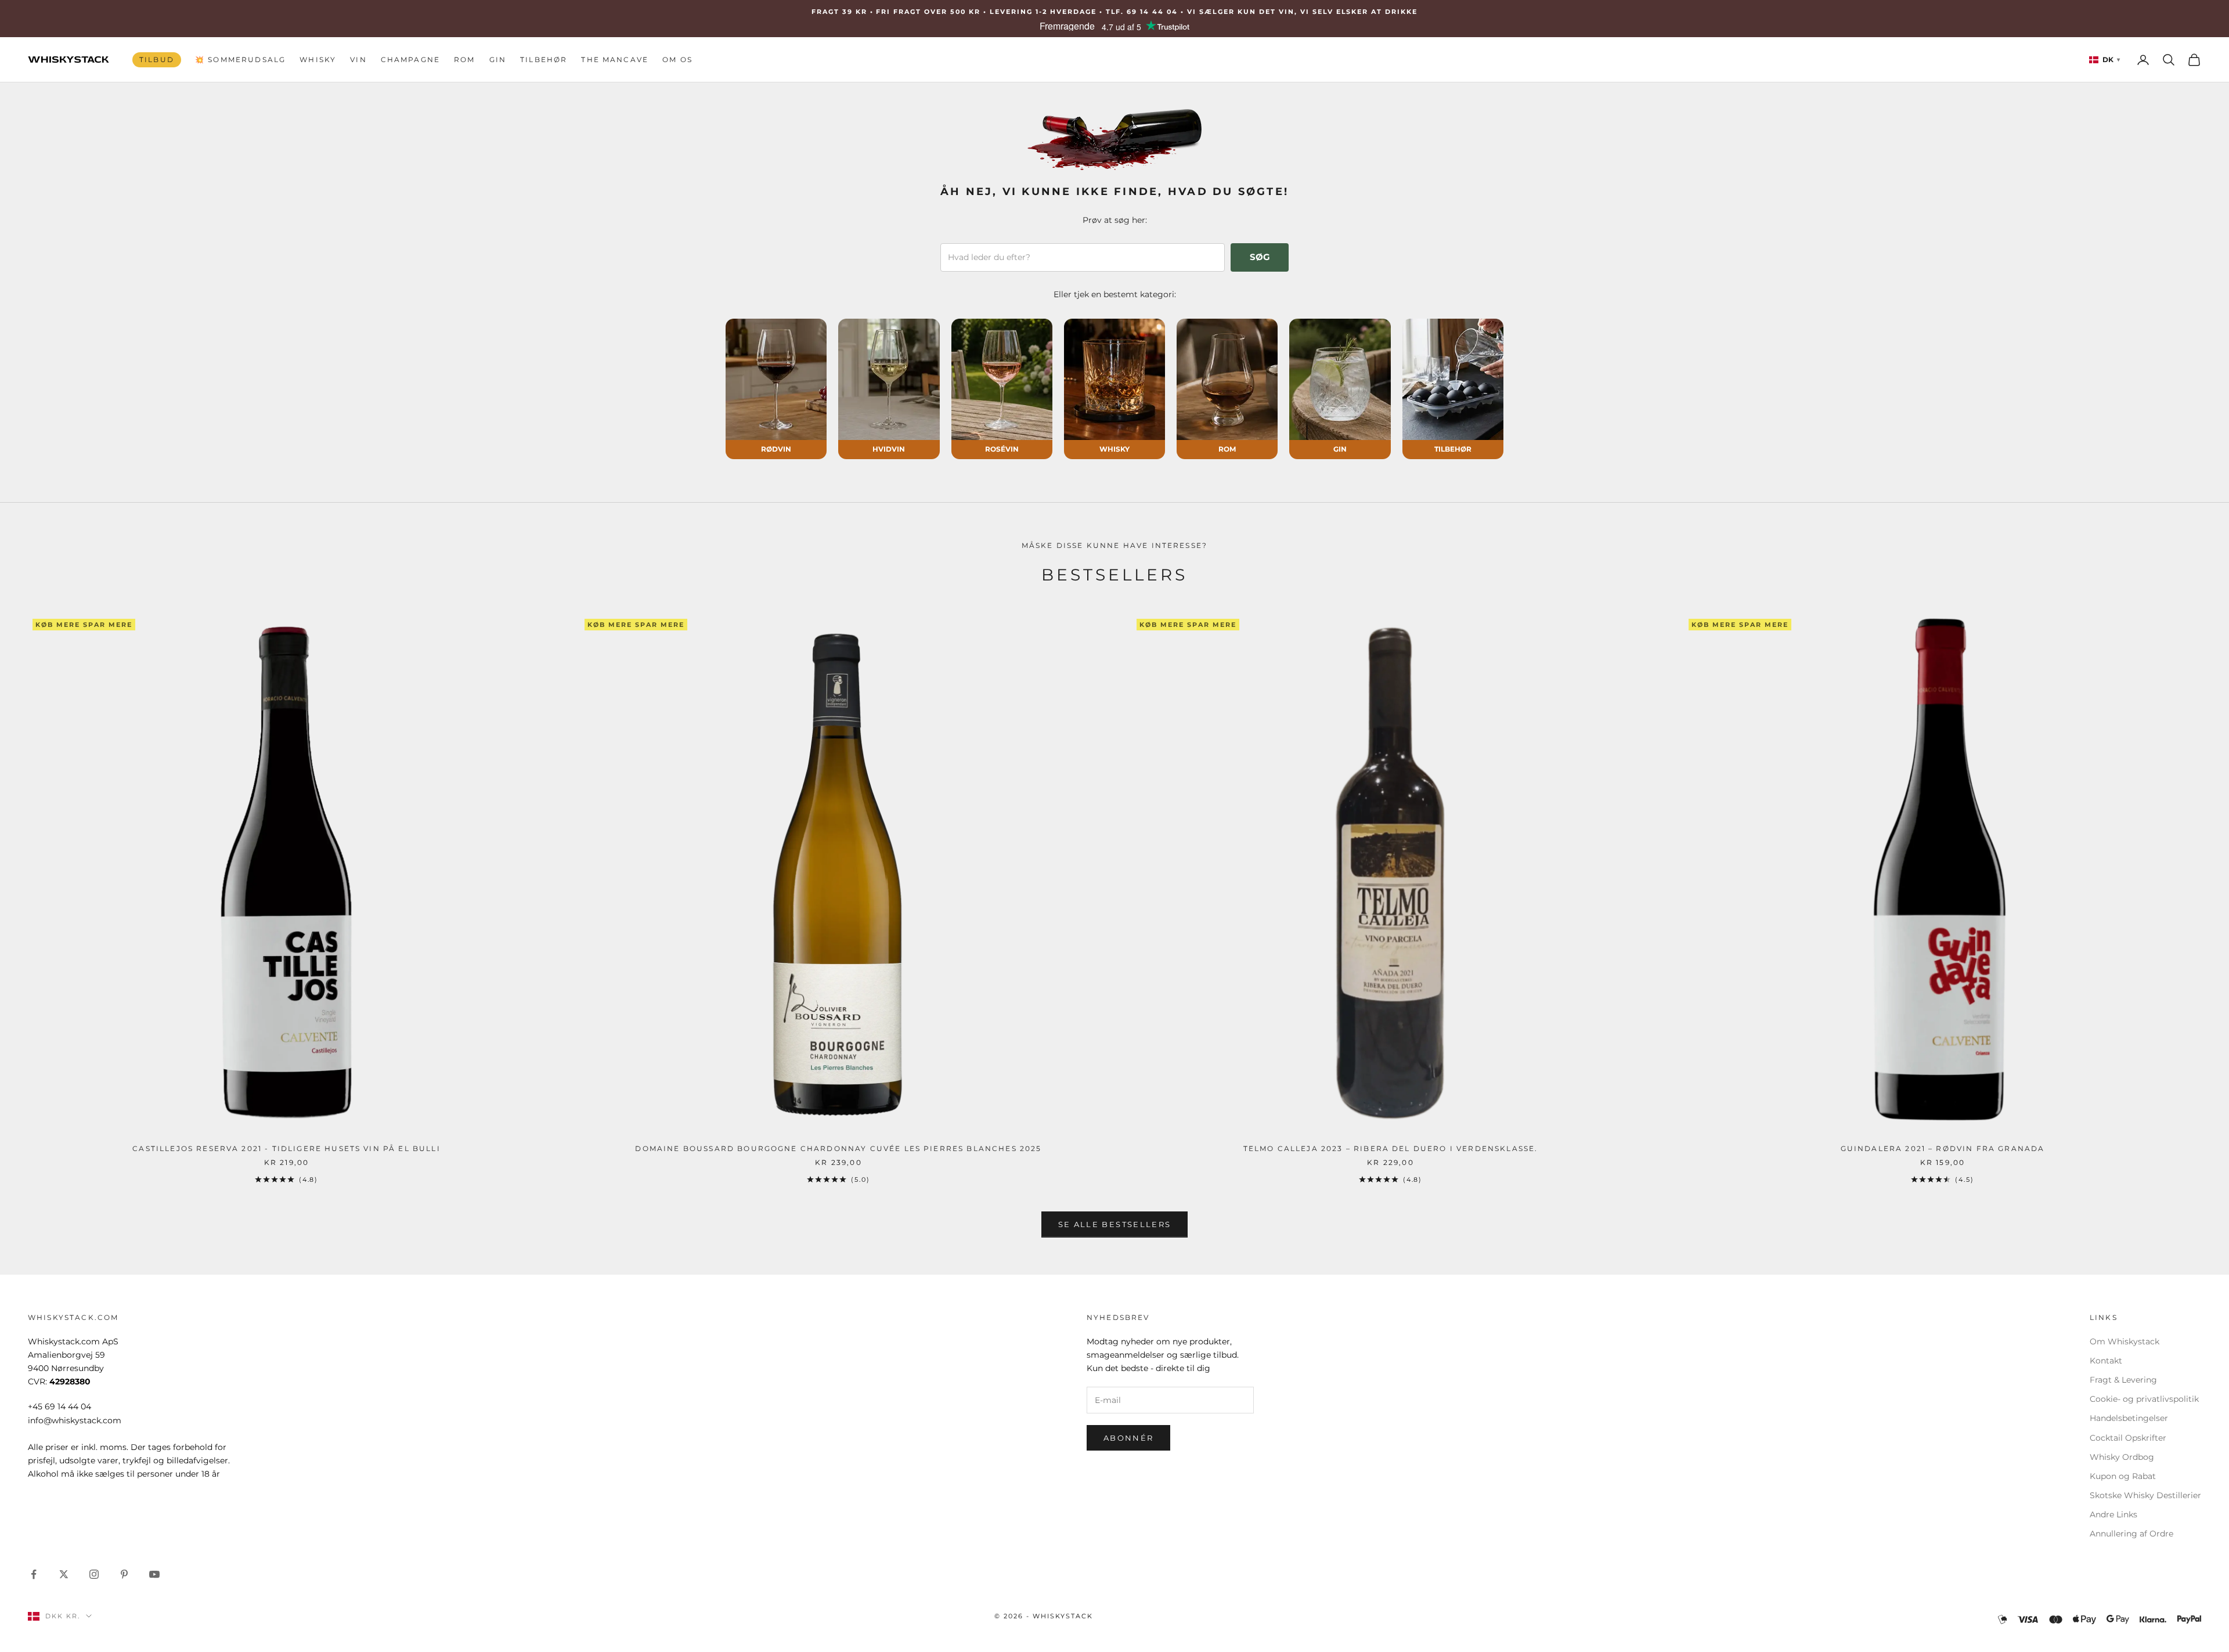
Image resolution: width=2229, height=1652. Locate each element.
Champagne (410, 59)
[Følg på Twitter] (64, 1574)
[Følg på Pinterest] (124, 1574)
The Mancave (615, 59)
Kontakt (2106, 1361)
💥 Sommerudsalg (240, 59)
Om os (677, 59)
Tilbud (157, 59)
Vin (358, 59)
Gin (498, 59)
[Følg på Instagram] (94, 1574)
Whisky (318, 59)
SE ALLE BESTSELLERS (1114, 1224)
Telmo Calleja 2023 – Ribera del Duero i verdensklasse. (1391, 1148)
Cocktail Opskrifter (2128, 1438)
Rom (464, 59)
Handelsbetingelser (2129, 1418)
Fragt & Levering (2123, 1380)
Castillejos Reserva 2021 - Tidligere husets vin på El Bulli (286, 1148)
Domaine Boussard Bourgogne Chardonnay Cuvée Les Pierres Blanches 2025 (838, 1148)
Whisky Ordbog (2122, 1457)
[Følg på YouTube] (154, 1574)
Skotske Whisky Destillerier (2145, 1495)
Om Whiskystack (2125, 1341)
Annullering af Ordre (2131, 1534)
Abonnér (1128, 1438)
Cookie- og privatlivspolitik (2144, 1399)
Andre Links (2113, 1514)
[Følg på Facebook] (34, 1574)
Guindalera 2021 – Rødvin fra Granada (1943, 1148)
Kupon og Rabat (2123, 1476)
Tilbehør (544, 59)
